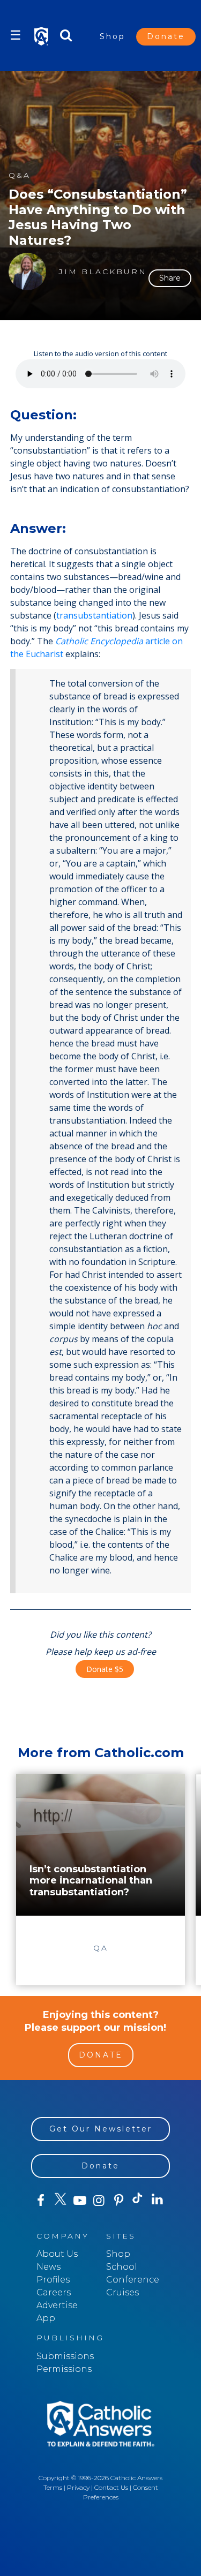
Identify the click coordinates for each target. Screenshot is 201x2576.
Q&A (20, 175)
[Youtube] (80, 2201)
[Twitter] (60, 2201)
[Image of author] (27, 272)
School (122, 2267)
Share (170, 278)
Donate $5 (105, 1669)
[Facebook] (41, 2201)
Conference (133, 2280)
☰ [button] (16, 35)
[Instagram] (99, 2201)
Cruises (122, 2292)
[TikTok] (138, 2201)
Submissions (65, 2356)
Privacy (78, 2487)
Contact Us (111, 2487)
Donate (166, 36)
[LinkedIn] (158, 2200)
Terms (53, 2487)
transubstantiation (94, 615)
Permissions (64, 2369)
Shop (113, 36)
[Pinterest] (118, 2201)
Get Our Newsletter (101, 2129)
